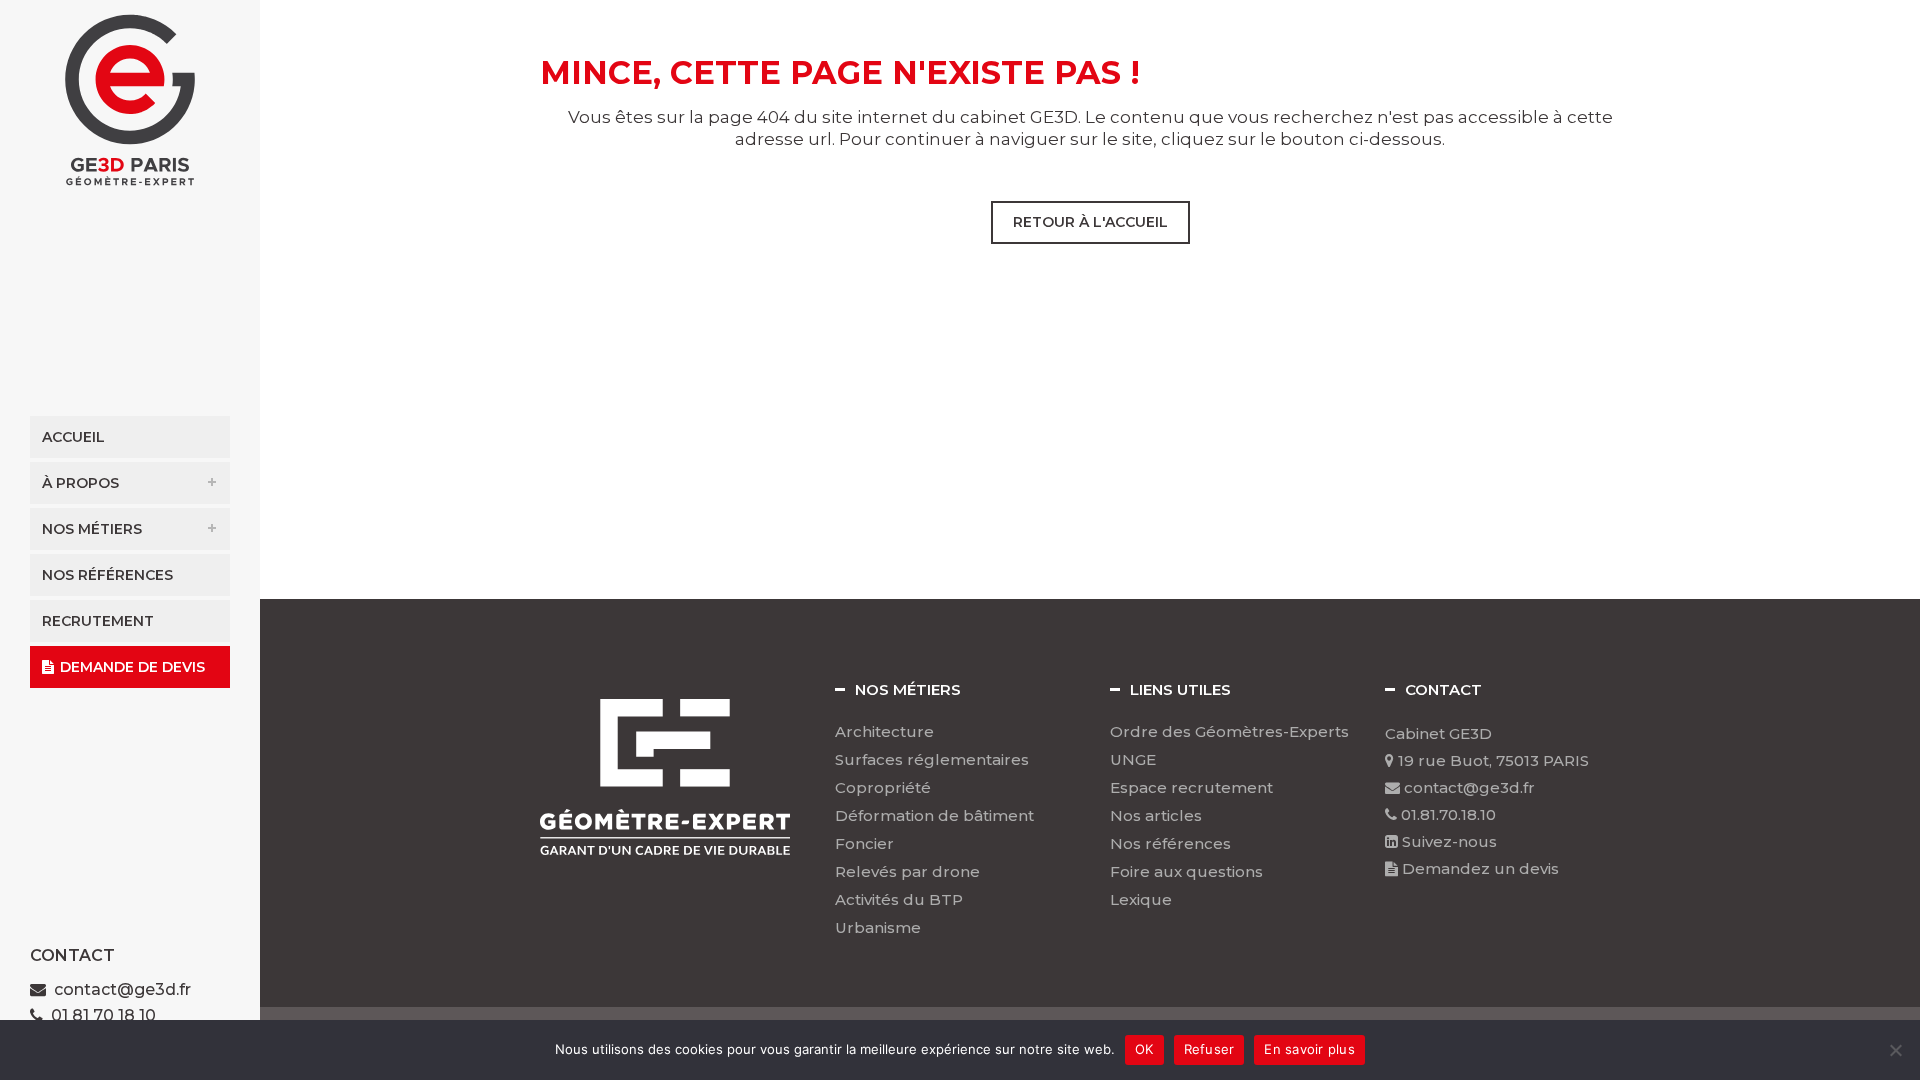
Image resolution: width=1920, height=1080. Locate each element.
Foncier (864, 844)
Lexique (1141, 900)
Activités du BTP (899, 900)
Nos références (1170, 844)
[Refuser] (1895, 1050)
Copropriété (883, 788)
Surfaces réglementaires (932, 760)
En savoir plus (1309, 1049)
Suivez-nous (1447, 841)
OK (1144, 1049)
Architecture (884, 732)
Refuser (1209, 1049)
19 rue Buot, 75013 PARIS (1491, 760)
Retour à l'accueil (1090, 222)
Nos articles (1156, 816)
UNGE (1133, 760)
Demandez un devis (1478, 868)
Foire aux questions (1186, 872)
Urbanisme (878, 928)
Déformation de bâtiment (934, 816)
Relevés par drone (907, 872)
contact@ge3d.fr (122, 989)
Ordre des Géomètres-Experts (1229, 732)
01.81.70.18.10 (1446, 814)
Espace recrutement (1191, 788)
